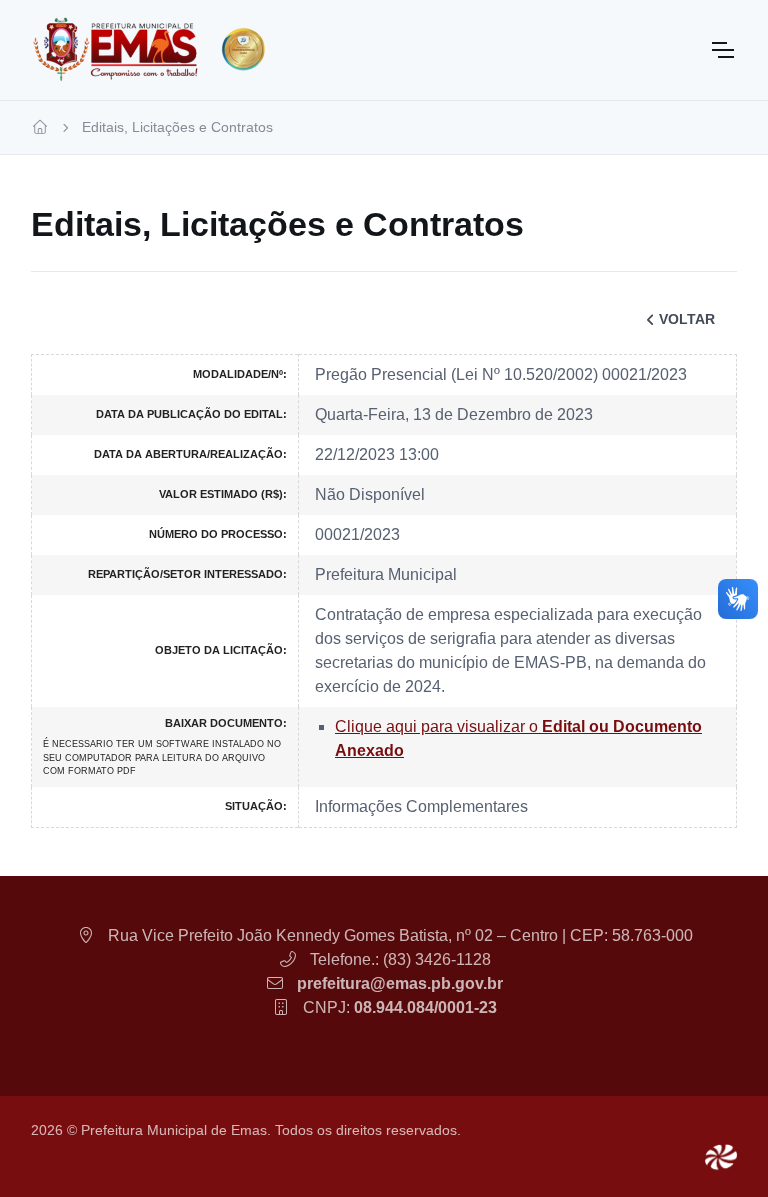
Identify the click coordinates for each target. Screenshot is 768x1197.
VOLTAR (687, 319)
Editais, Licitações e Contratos (177, 127)
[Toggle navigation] (722, 50)
